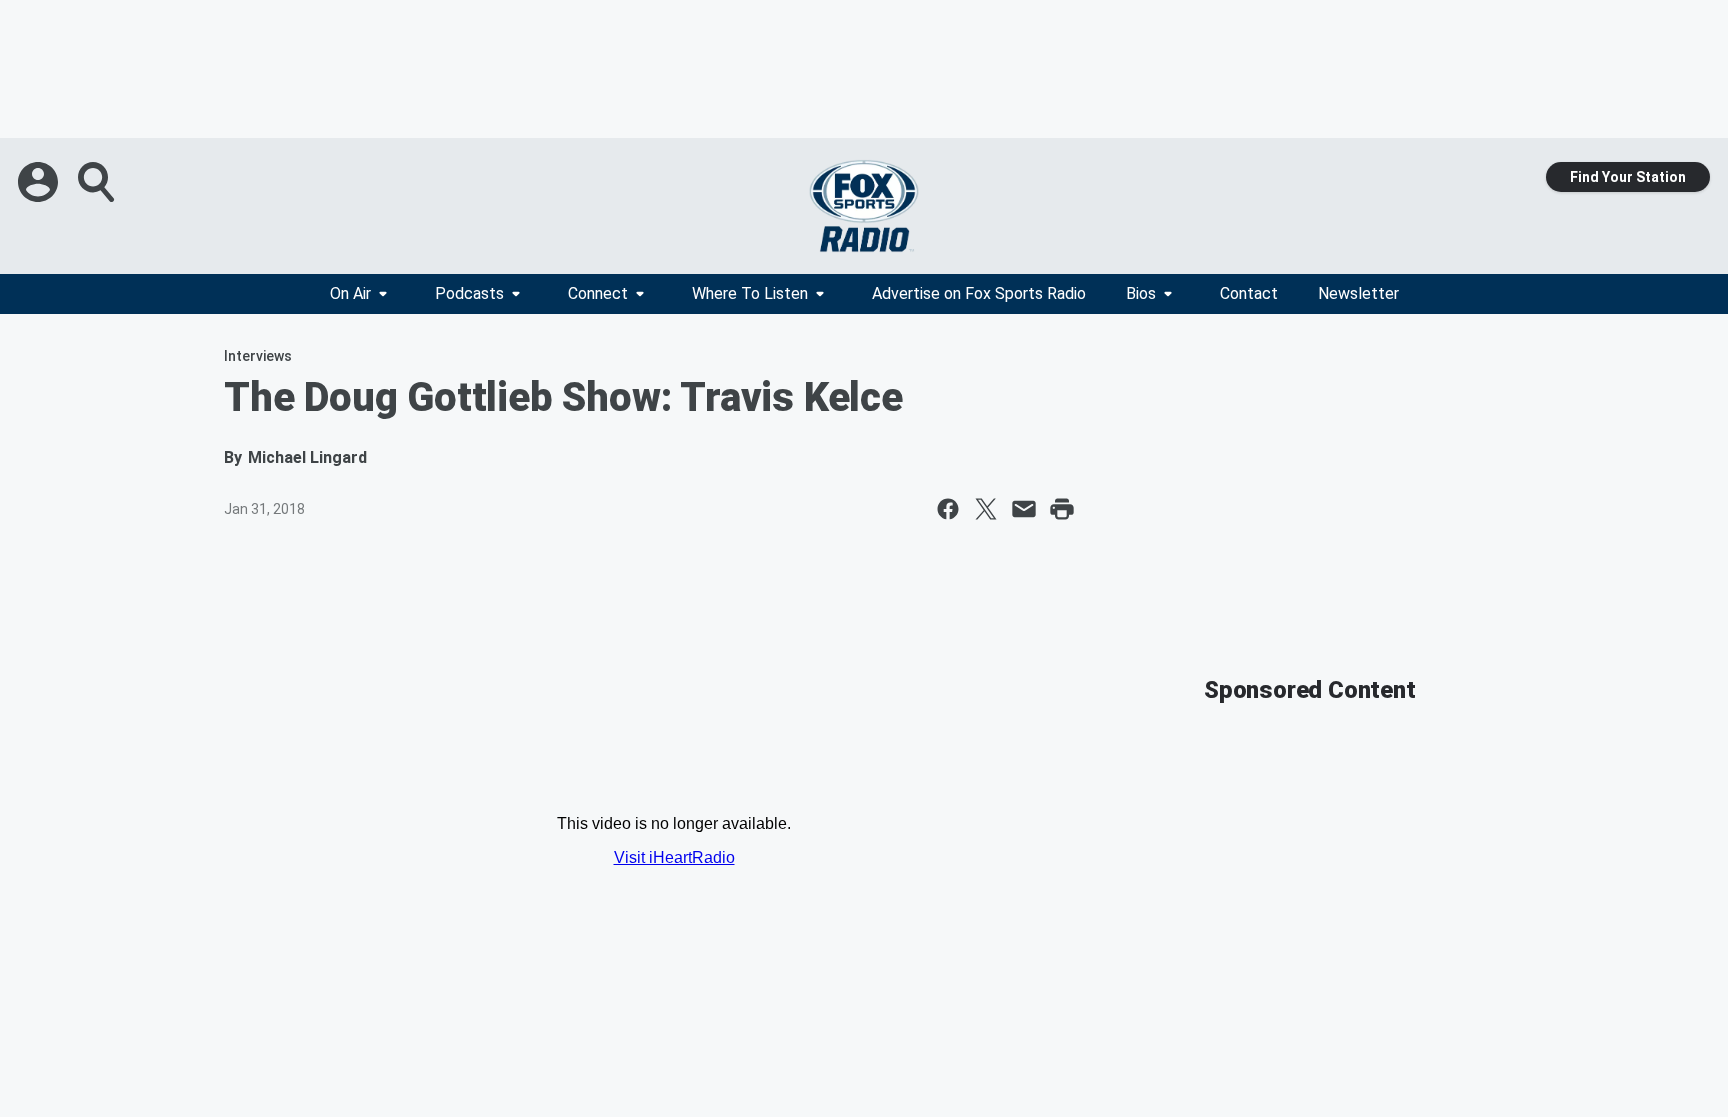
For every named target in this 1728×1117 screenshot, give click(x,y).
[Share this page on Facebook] (948, 509)
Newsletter (1358, 293)
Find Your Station (1628, 177)
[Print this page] (1062, 509)
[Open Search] (98, 182)
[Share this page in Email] (1024, 509)
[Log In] (40, 182)
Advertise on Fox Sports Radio (979, 293)
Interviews (258, 356)
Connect (598, 293)
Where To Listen (750, 293)
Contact (1249, 293)
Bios (1141, 293)
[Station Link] (864, 206)
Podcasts (469, 293)
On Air (350, 293)
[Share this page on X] (986, 509)
